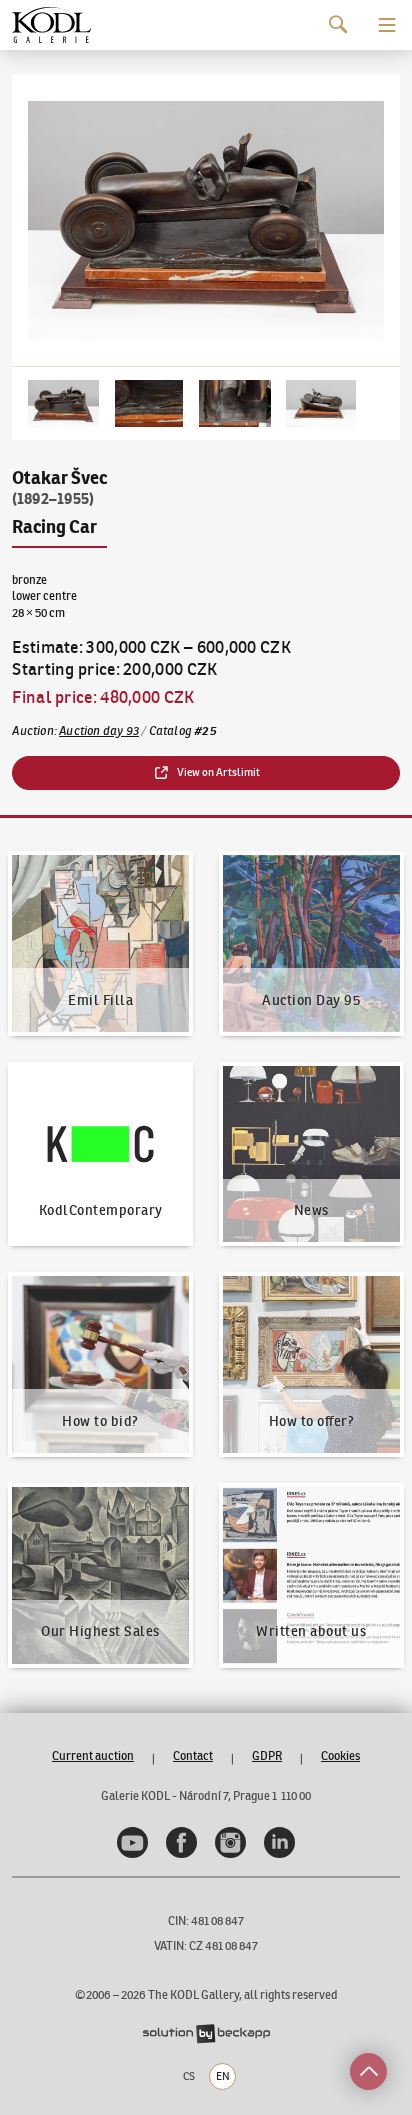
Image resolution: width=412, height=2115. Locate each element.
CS (189, 2076)
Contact (193, 1755)
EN (223, 2076)
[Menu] (387, 25)
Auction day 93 (99, 730)
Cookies (340, 1755)
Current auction (93, 1755)
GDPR (267, 1755)
